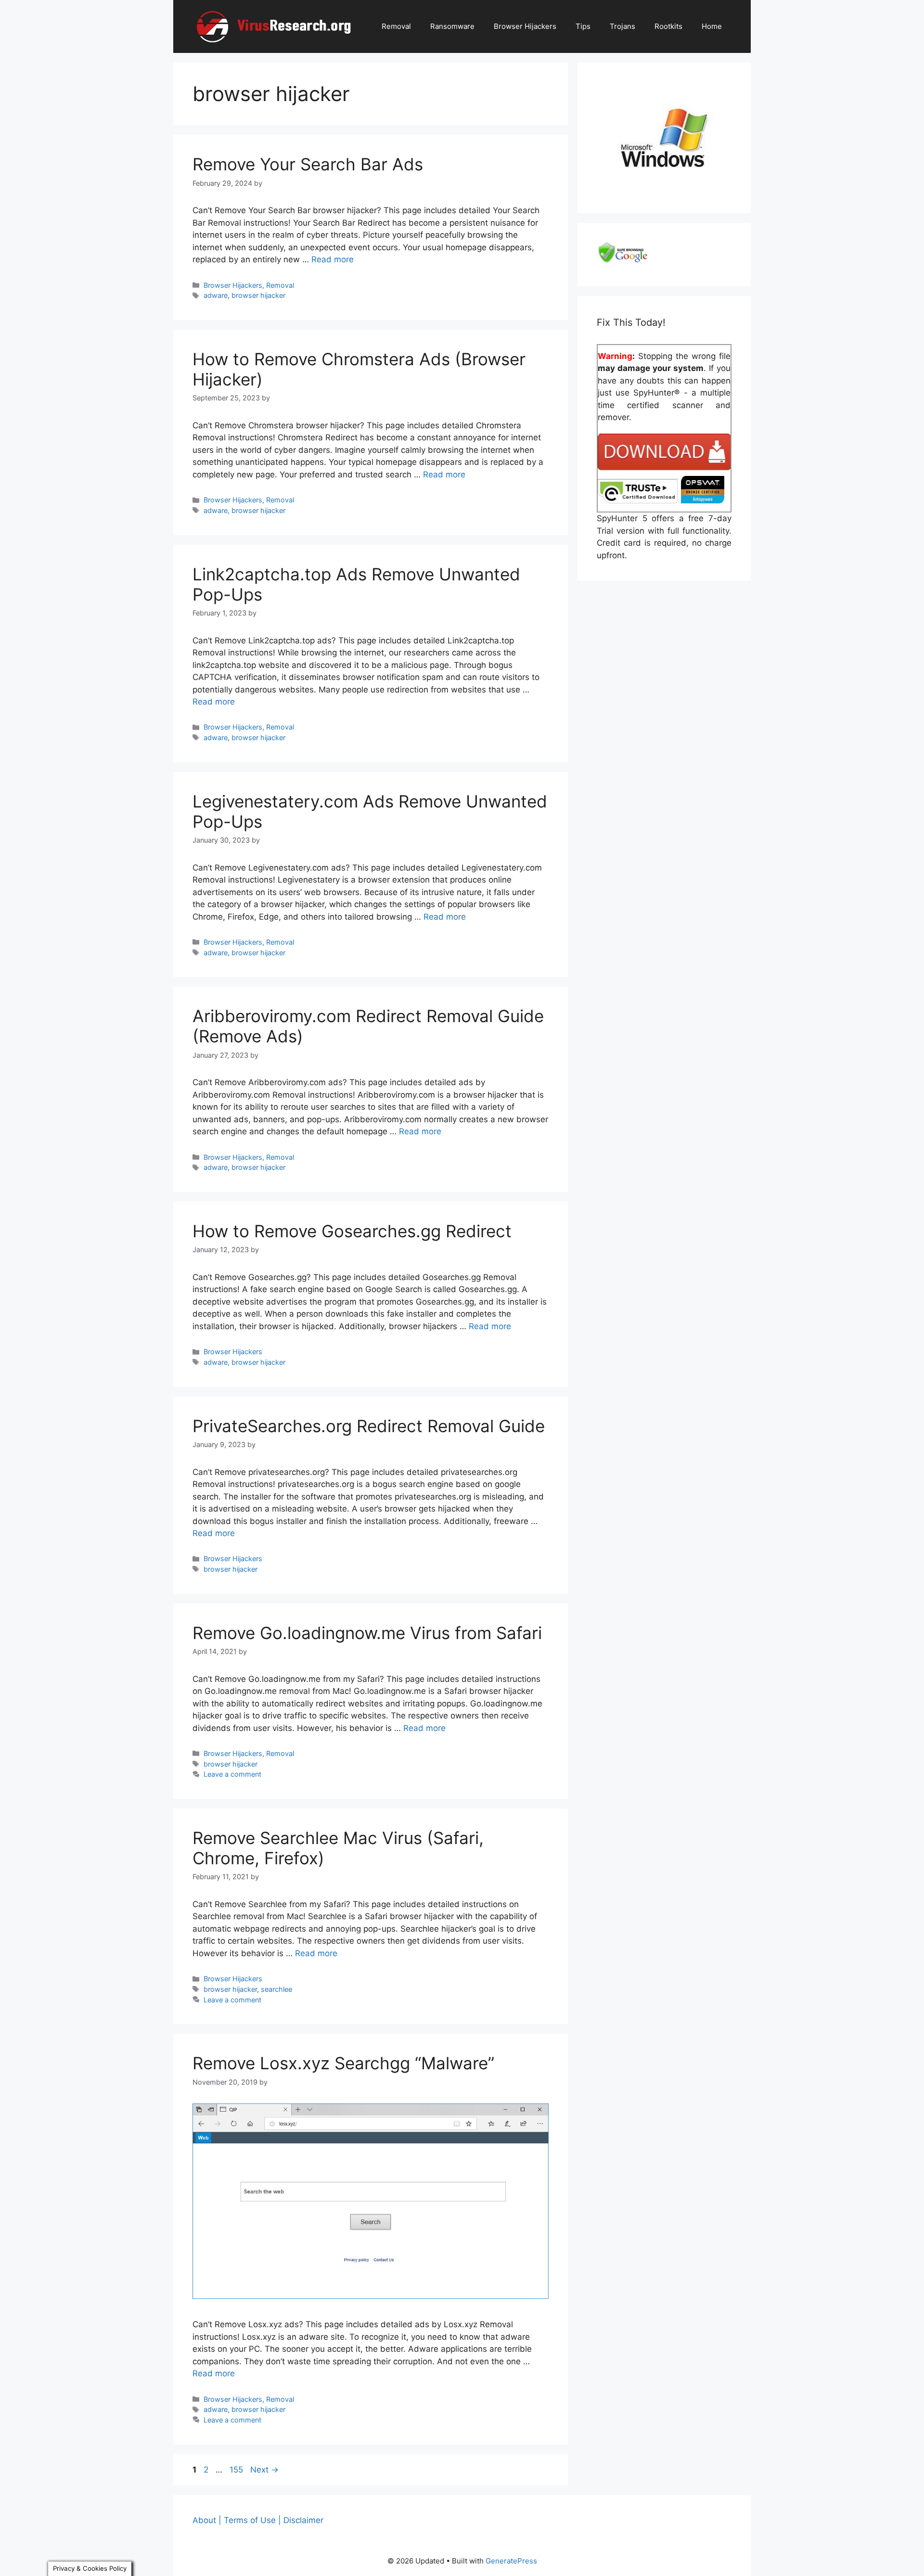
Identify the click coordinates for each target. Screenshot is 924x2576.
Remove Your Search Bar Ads (308, 164)
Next (264, 2470)
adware (216, 295)
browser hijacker (258, 295)
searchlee (276, 1989)
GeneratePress (511, 2561)
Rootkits (668, 26)
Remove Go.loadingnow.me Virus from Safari (367, 1633)
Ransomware (452, 26)
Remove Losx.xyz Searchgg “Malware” (343, 2063)
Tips (583, 26)
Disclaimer (303, 2520)
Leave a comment (232, 1774)
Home (712, 26)
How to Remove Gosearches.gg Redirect (352, 1231)
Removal (396, 26)
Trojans (622, 26)
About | (207, 2520)
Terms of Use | (252, 2520)
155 (237, 2470)
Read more (333, 259)
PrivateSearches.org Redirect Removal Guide (369, 1426)
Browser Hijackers (525, 26)
